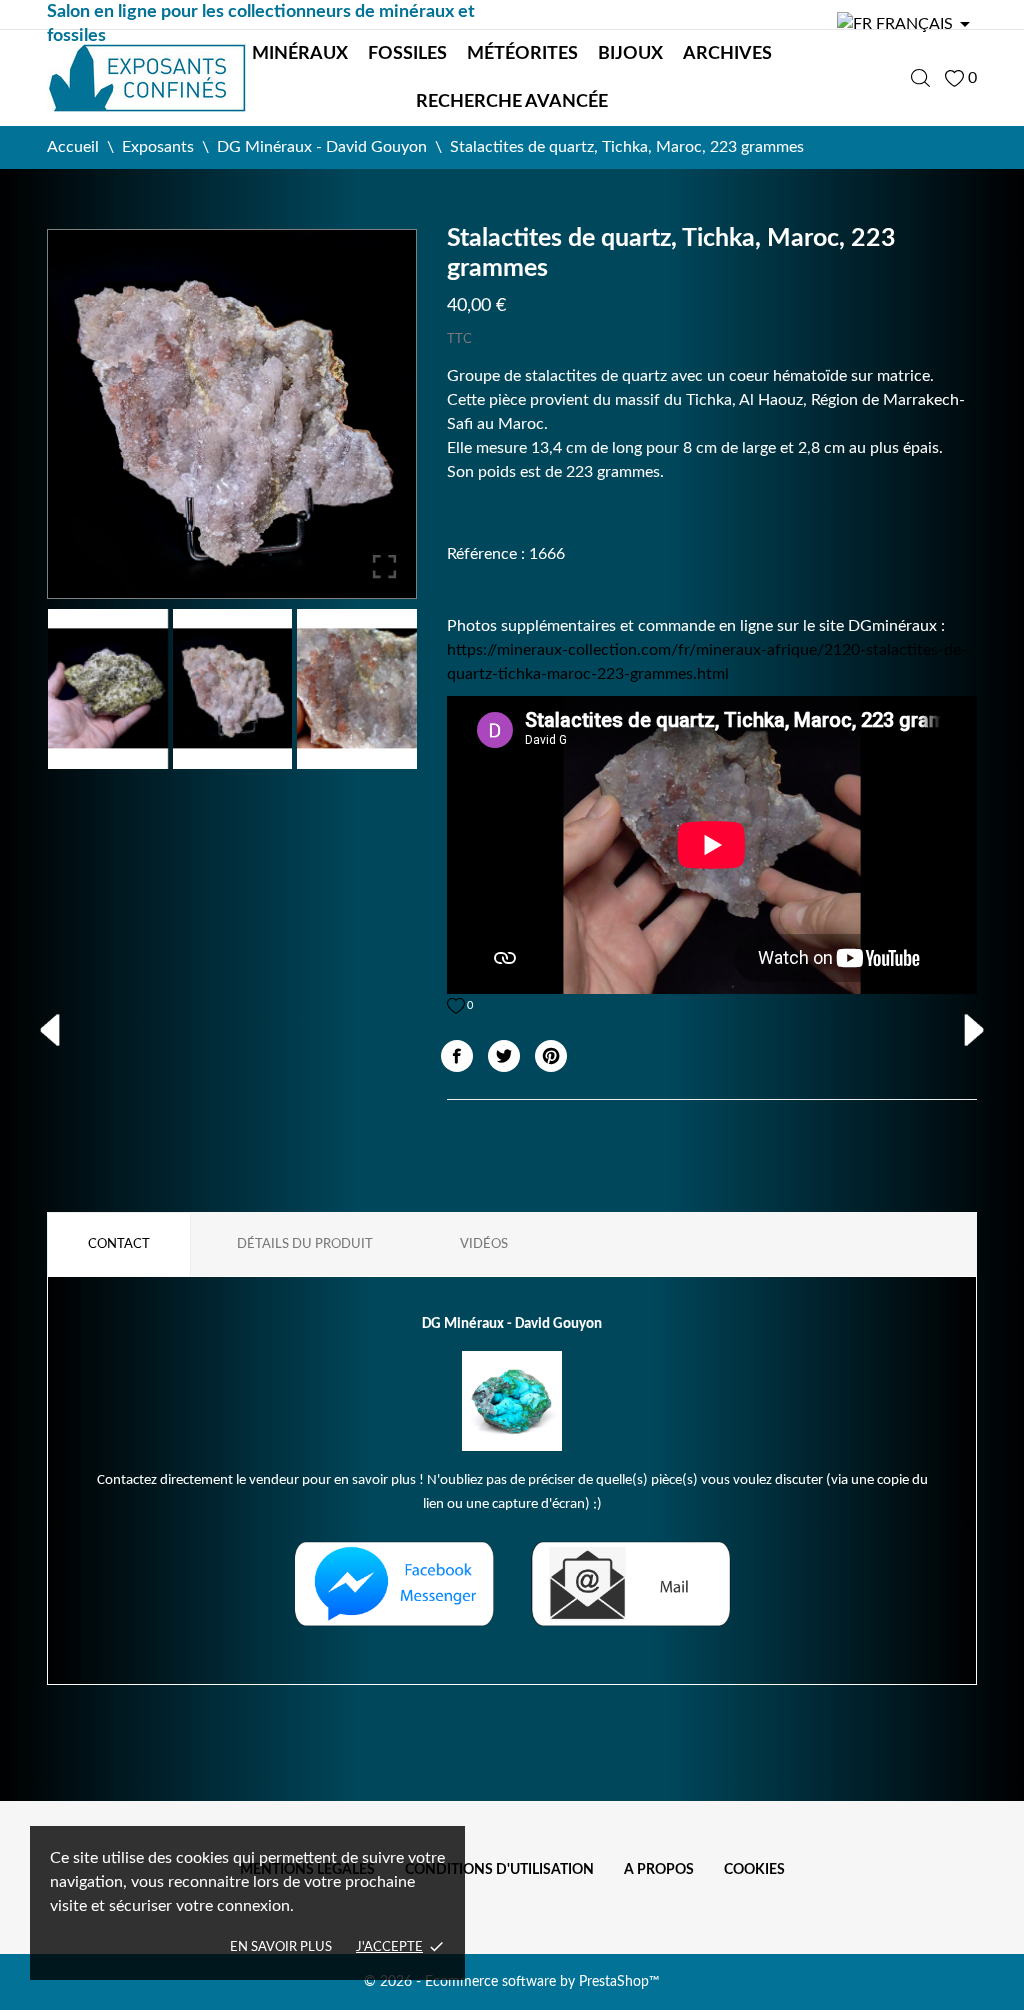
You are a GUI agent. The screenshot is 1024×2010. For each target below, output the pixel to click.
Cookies (754, 1870)
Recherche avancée (512, 102)
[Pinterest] (551, 1056)
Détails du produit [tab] (305, 1244)
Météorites (522, 54)
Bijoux (630, 54)
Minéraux (300, 54)
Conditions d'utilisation (499, 1870)
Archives (727, 54)
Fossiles (407, 54)
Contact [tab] (119, 1244)
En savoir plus (281, 1947)
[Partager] (457, 1056)
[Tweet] (504, 1056)
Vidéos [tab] (484, 1244)
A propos (659, 1870)
